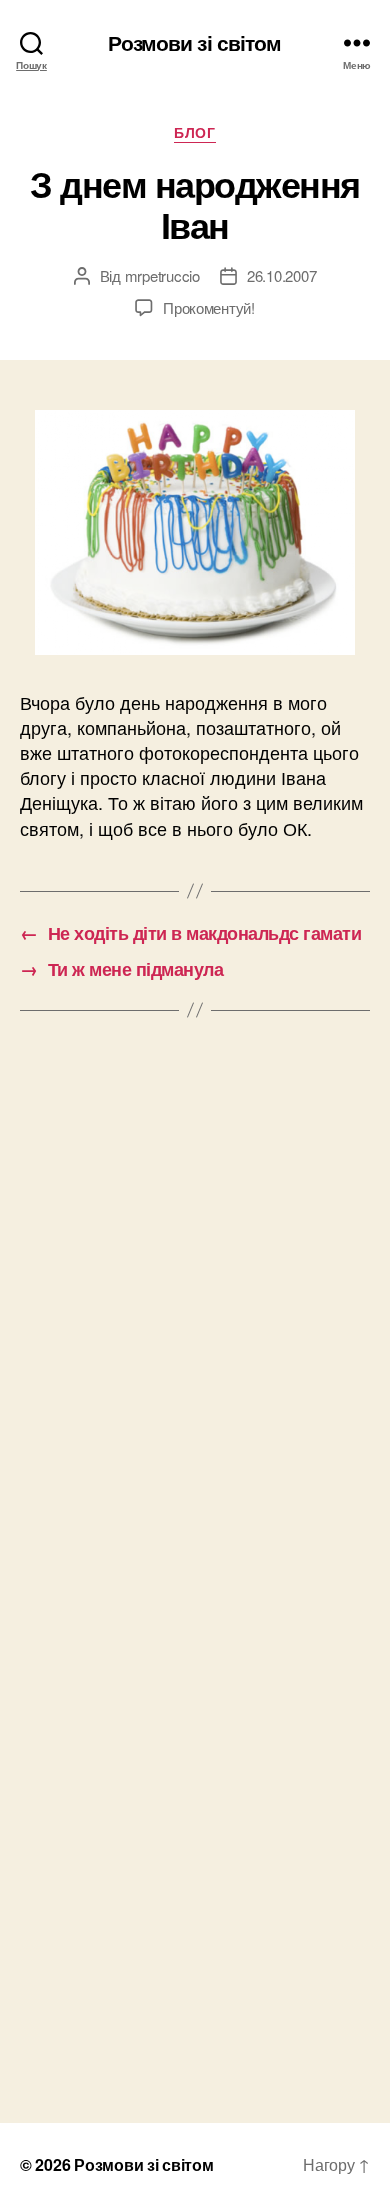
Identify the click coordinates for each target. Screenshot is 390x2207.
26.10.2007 (281, 275)
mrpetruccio (162, 275)
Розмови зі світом (194, 42)
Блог (194, 133)
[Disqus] (195, 1311)
